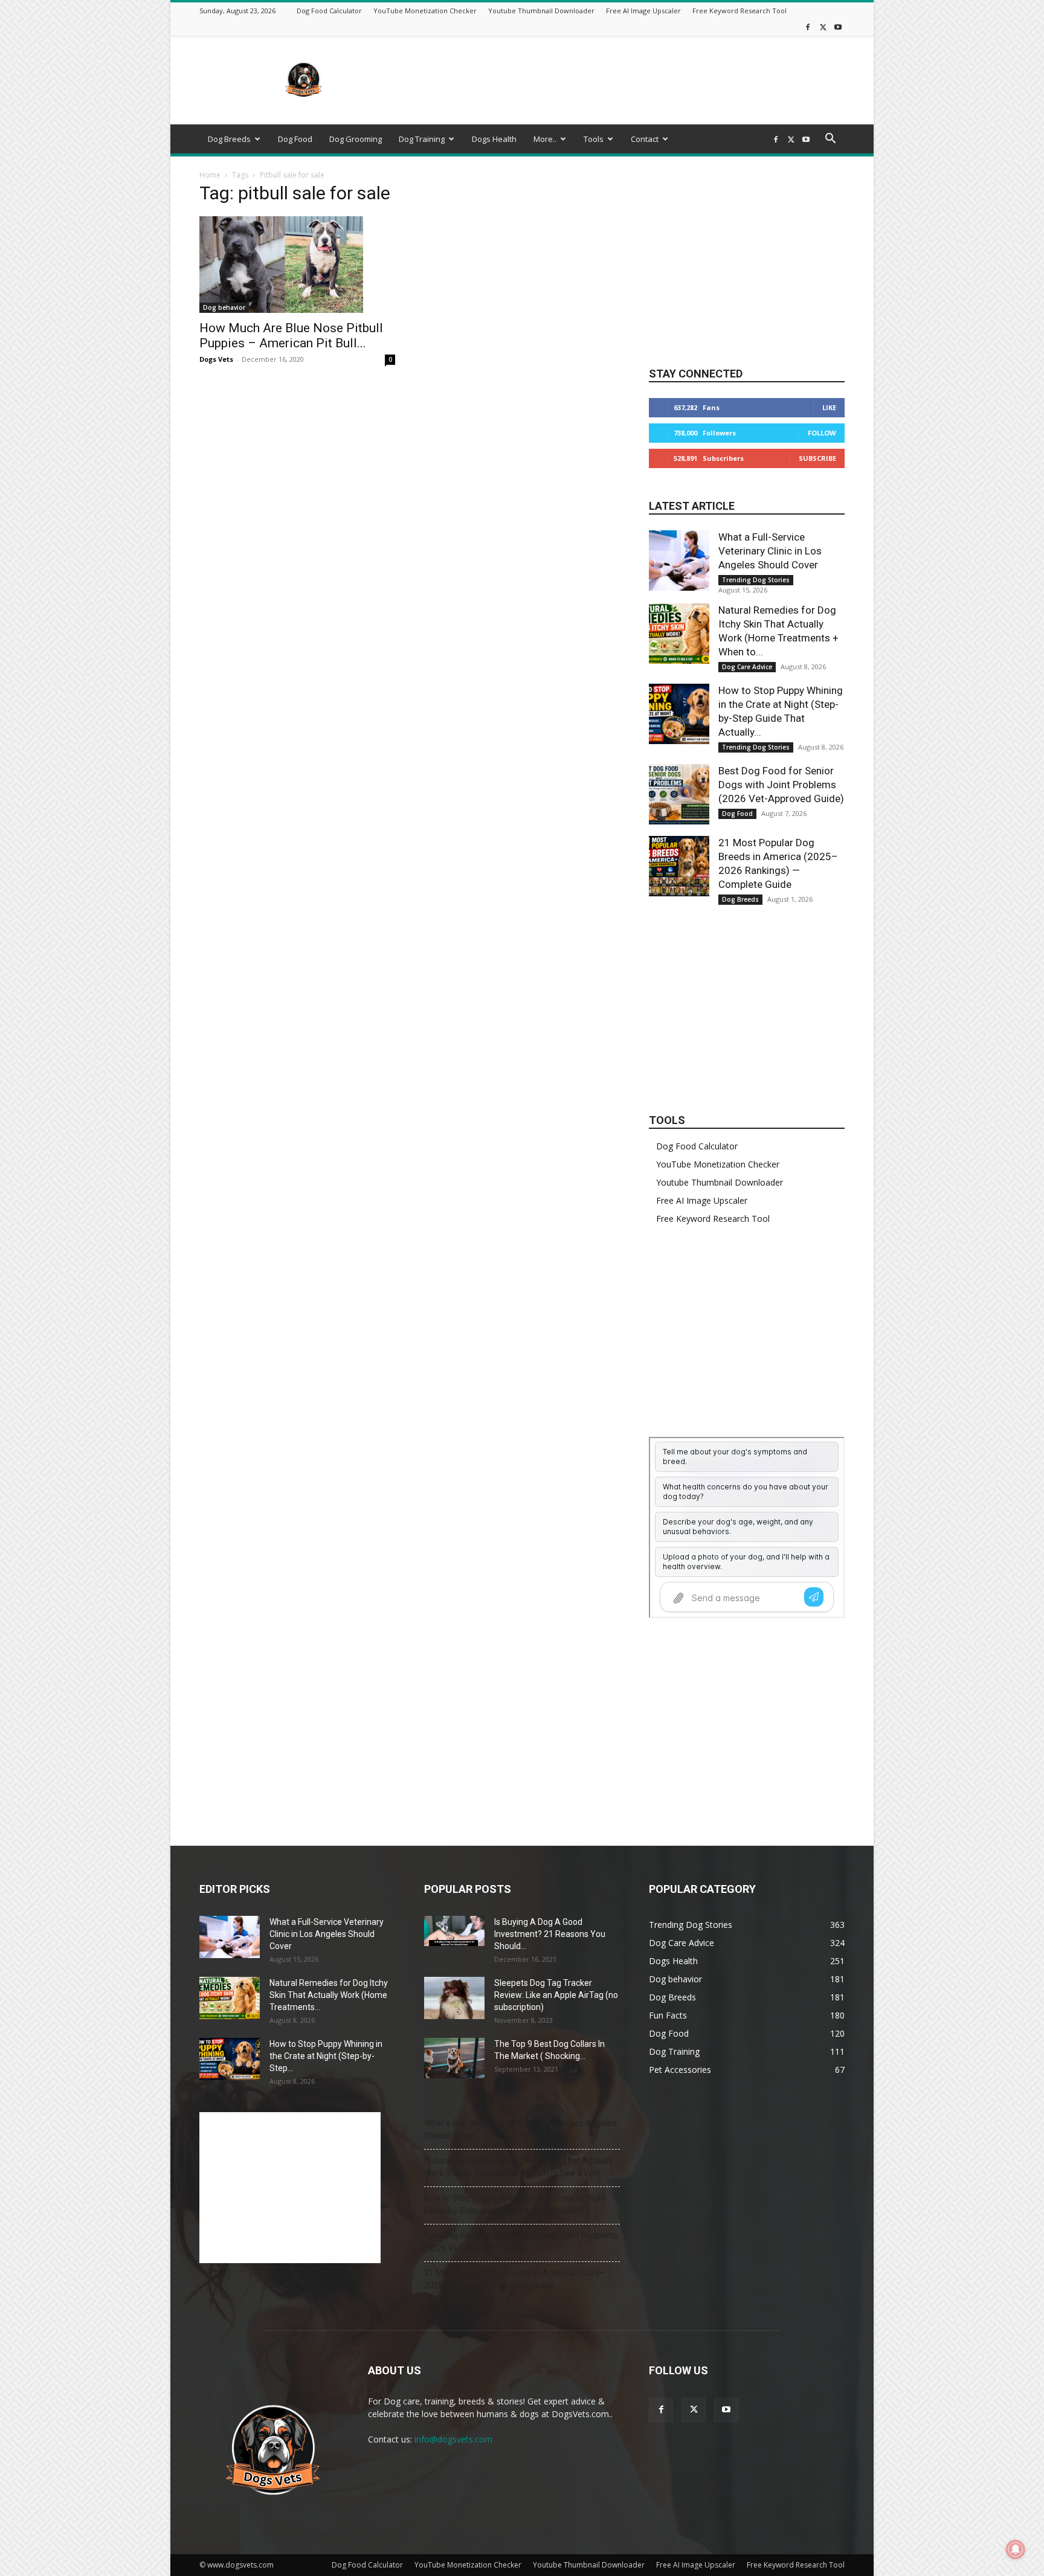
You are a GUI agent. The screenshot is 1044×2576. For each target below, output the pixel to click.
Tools (594, 139)
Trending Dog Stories (756, 580)
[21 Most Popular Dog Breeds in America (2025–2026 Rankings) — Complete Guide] (679, 866)
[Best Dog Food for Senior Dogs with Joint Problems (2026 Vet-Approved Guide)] (679, 794)
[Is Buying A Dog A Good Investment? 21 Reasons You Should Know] (454, 1931)
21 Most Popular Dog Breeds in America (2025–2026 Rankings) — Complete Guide (514, 2279)
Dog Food (295, 139)
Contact (645, 139)
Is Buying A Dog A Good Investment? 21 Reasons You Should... (550, 1934)
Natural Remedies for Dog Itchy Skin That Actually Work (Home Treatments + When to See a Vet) (519, 2167)
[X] (823, 27)
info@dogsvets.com (453, 2439)
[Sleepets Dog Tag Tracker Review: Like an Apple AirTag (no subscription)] (454, 1998)
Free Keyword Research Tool (739, 11)
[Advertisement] (625, 80)
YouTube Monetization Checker (425, 11)
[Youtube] (838, 27)
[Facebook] (808, 27)
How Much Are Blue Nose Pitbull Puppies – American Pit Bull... (291, 336)
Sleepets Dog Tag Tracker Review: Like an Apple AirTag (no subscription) (556, 1995)
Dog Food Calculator (329, 11)
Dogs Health (494, 139)
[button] (830, 140)
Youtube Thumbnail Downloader (541, 11)
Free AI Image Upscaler (643, 11)
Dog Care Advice (747, 667)
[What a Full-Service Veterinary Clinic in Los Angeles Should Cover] (679, 560)
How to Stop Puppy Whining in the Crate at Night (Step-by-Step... (326, 2056)
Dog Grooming (356, 139)
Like (829, 407)
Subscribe (817, 458)
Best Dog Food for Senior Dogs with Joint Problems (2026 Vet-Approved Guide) (781, 785)
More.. (545, 139)
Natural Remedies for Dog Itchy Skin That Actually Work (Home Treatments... (329, 1995)
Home (210, 175)
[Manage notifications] (1016, 2549)
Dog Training (422, 139)
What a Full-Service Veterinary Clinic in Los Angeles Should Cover (770, 551)
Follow (822, 433)
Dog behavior (224, 307)
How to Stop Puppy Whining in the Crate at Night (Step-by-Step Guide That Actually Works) (515, 2204)
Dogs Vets (216, 359)
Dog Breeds (229, 139)
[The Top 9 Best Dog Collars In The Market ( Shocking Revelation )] (454, 2058)
